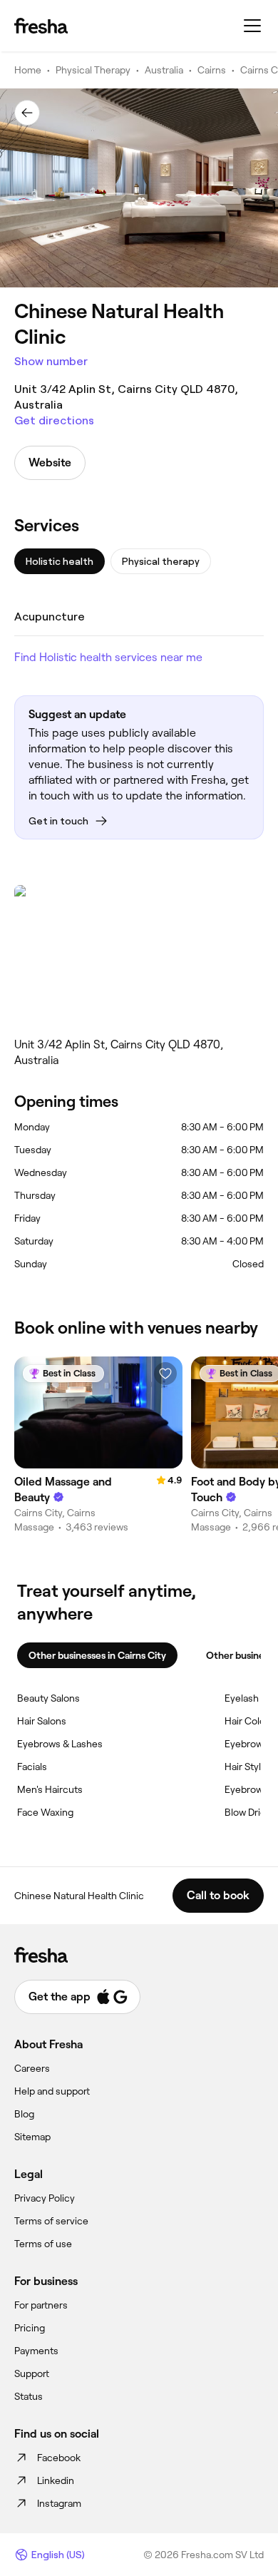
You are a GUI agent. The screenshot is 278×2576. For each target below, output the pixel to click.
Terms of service (51, 2221)
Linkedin (56, 2480)
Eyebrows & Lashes (60, 1744)
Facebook (59, 2458)
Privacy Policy (45, 2198)
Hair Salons (42, 1721)
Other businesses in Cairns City (97, 1655)
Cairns (212, 70)
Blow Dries (248, 1812)
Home (28, 70)
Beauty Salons (48, 1698)
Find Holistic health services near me (108, 657)
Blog (24, 2114)
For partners (41, 2305)
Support (32, 2373)
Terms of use (43, 2244)
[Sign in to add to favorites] (165, 1374)
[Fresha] (41, 26)
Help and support (52, 2091)
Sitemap (32, 2137)
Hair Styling (249, 1767)
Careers (32, 2068)
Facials (32, 1767)
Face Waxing (45, 1812)
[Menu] (252, 26)
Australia (164, 70)
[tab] (60, 561)
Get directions (54, 420)
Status (29, 2396)
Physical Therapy (93, 70)
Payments (36, 2351)
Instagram (59, 2503)
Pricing (30, 2328)
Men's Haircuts (50, 1789)
